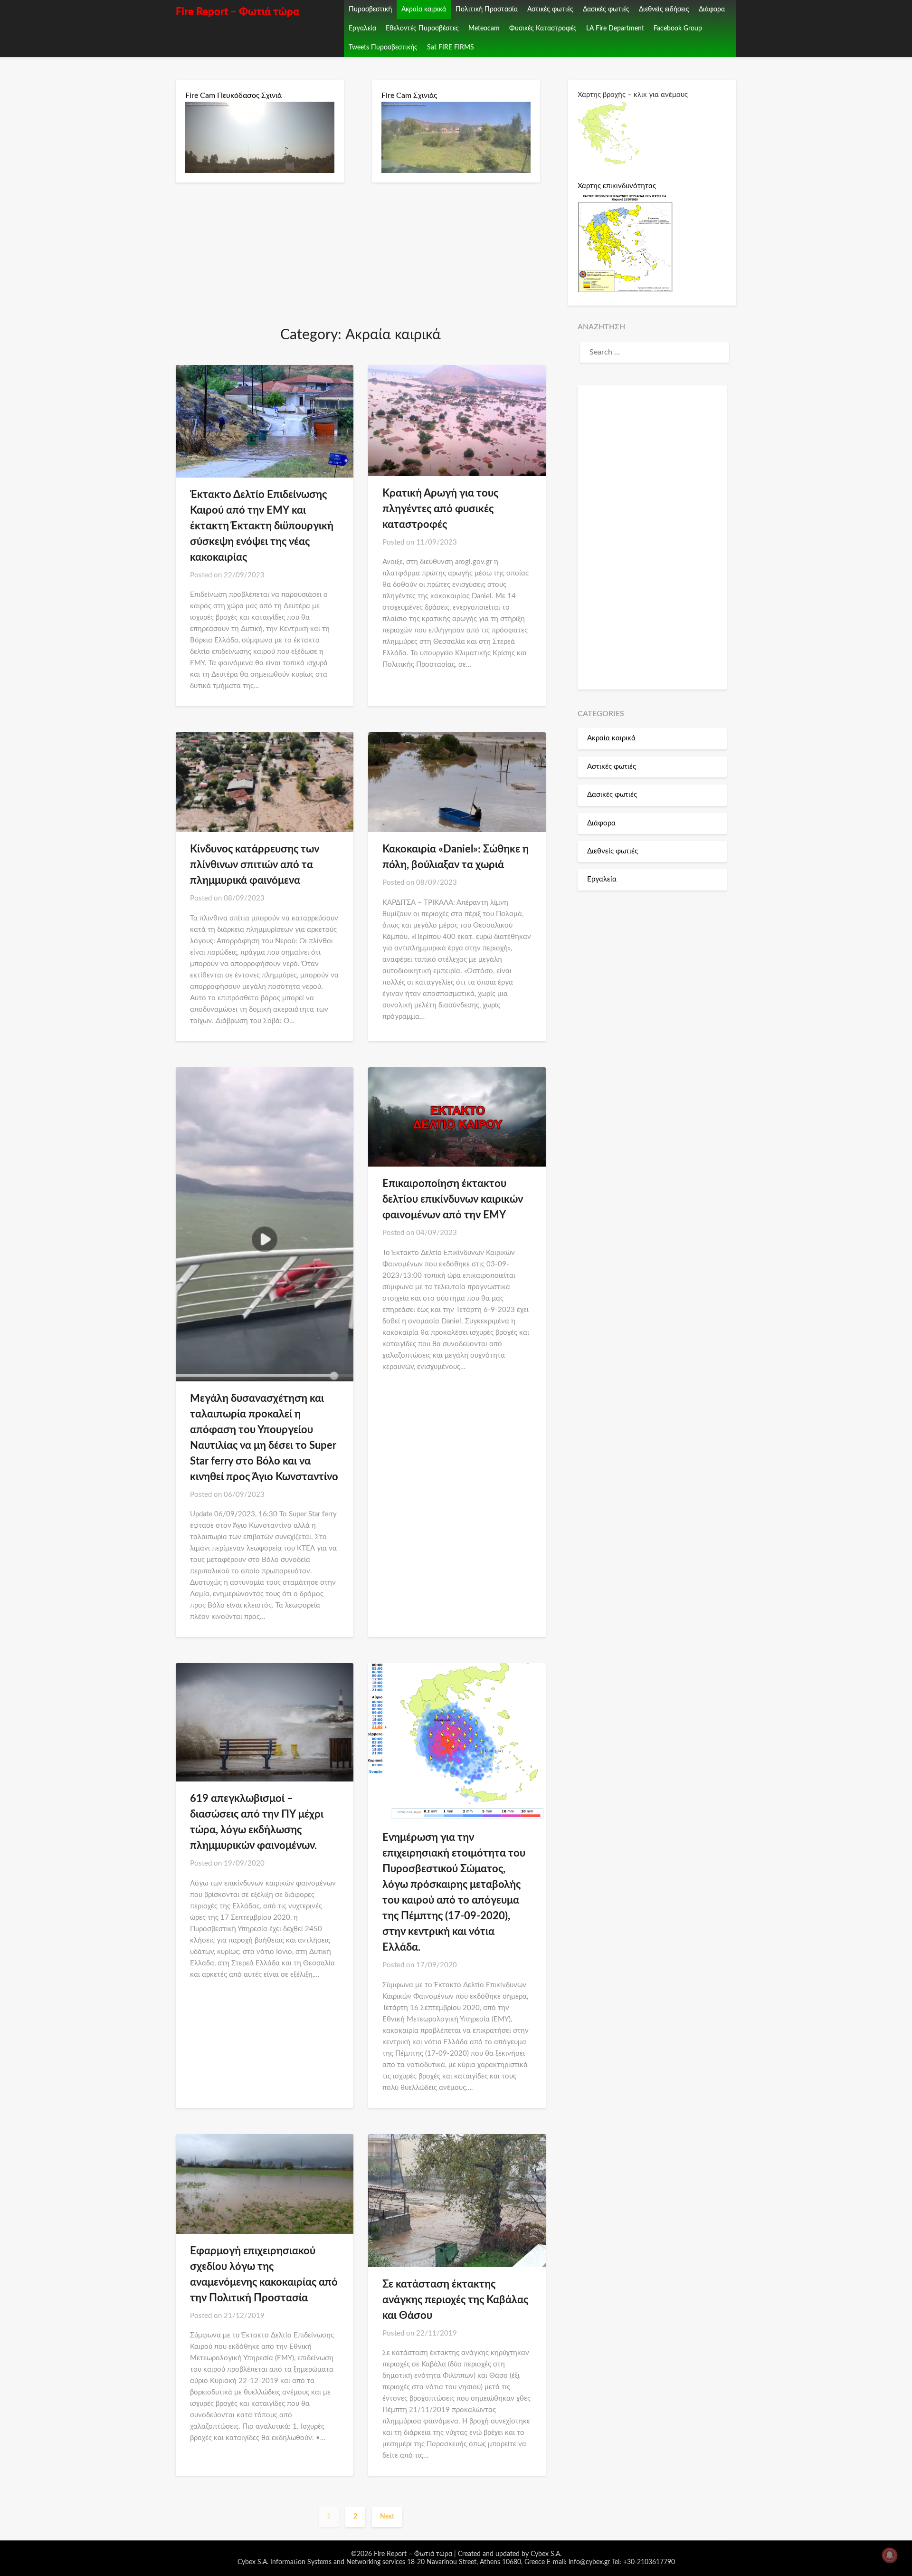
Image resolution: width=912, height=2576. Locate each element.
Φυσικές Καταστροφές (543, 29)
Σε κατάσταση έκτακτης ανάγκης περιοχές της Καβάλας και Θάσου (455, 2300)
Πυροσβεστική (370, 10)
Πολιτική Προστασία (487, 10)
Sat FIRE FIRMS (451, 48)
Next (387, 2517)
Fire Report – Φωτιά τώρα (237, 12)
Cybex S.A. (546, 2554)
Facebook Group (678, 29)
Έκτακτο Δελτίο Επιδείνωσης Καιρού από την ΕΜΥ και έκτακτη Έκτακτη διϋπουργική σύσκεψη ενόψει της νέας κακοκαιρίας (262, 526)
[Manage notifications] (890, 2555)
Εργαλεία (362, 29)
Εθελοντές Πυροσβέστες (422, 29)
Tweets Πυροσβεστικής (383, 48)
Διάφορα (712, 10)
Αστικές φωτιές (550, 10)
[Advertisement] (652, 537)
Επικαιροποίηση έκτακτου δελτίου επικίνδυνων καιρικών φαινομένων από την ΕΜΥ (453, 1199)
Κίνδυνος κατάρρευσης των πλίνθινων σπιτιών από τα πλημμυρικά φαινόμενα (255, 865)
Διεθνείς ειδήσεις (664, 10)
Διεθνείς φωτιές (613, 851)
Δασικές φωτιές (606, 10)
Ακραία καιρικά (424, 10)
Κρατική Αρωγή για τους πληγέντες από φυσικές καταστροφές (440, 509)
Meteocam (484, 29)
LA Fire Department (615, 29)
